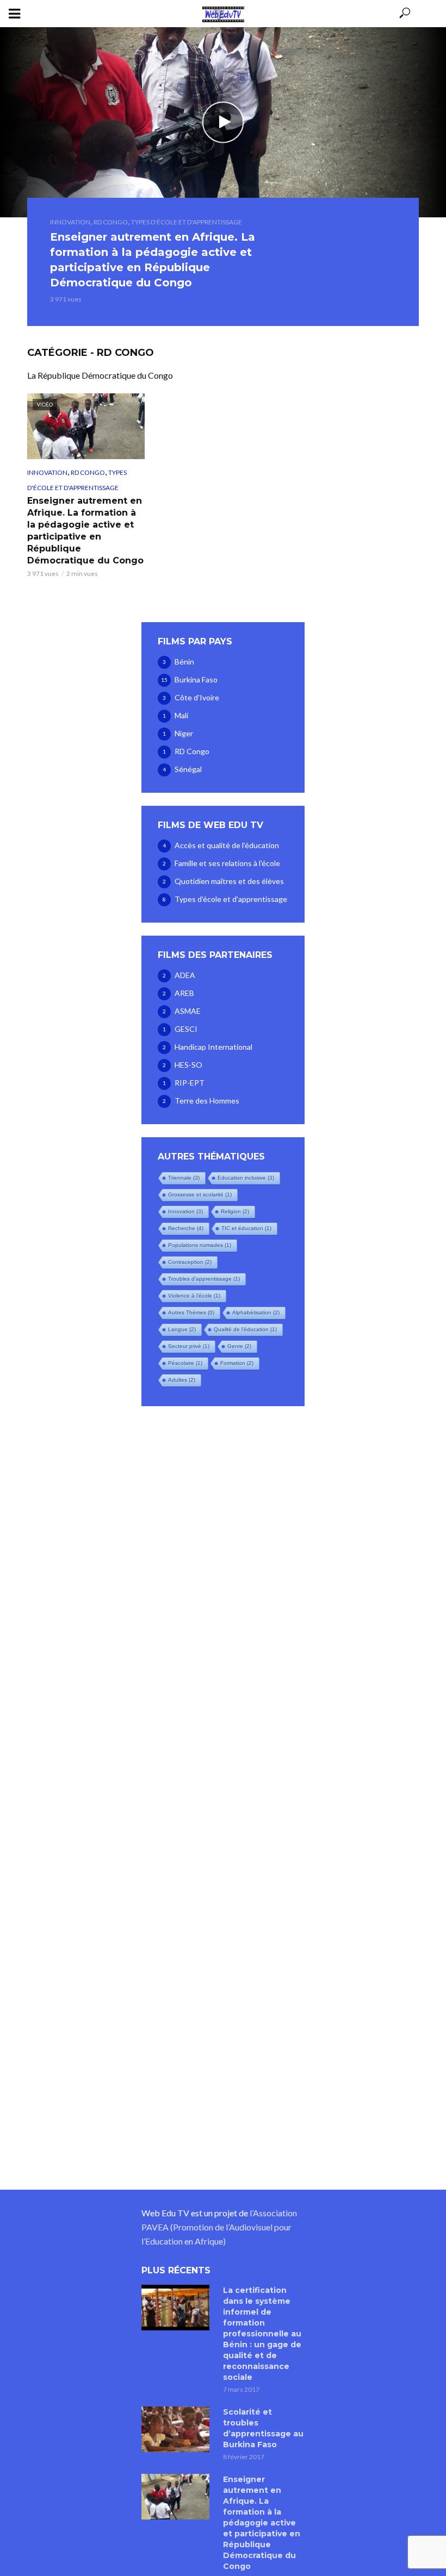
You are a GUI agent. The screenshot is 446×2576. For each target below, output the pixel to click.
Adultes (182, 1380)
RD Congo (111, 222)
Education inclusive (246, 1178)
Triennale (184, 1178)
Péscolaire (185, 1363)
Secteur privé (189, 1346)
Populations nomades (200, 1245)
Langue (182, 1329)
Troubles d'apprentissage (204, 1279)
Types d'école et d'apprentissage (187, 222)
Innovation (70, 222)
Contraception (190, 1262)
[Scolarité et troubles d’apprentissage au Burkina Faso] (177, 2429)
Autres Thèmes (191, 1312)
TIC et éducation (246, 1228)
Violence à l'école (194, 1296)
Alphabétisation (256, 1312)
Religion (235, 1211)
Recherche (186, 1228)
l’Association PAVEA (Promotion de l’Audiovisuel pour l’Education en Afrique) (219, 2227)
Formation (237, 1363)
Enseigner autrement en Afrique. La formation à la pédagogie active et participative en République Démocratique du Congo (153, 260)
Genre (239, 1346)
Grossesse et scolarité (200, 1195)
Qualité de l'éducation (245, 1329)
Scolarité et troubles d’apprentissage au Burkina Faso (263, 2428)
